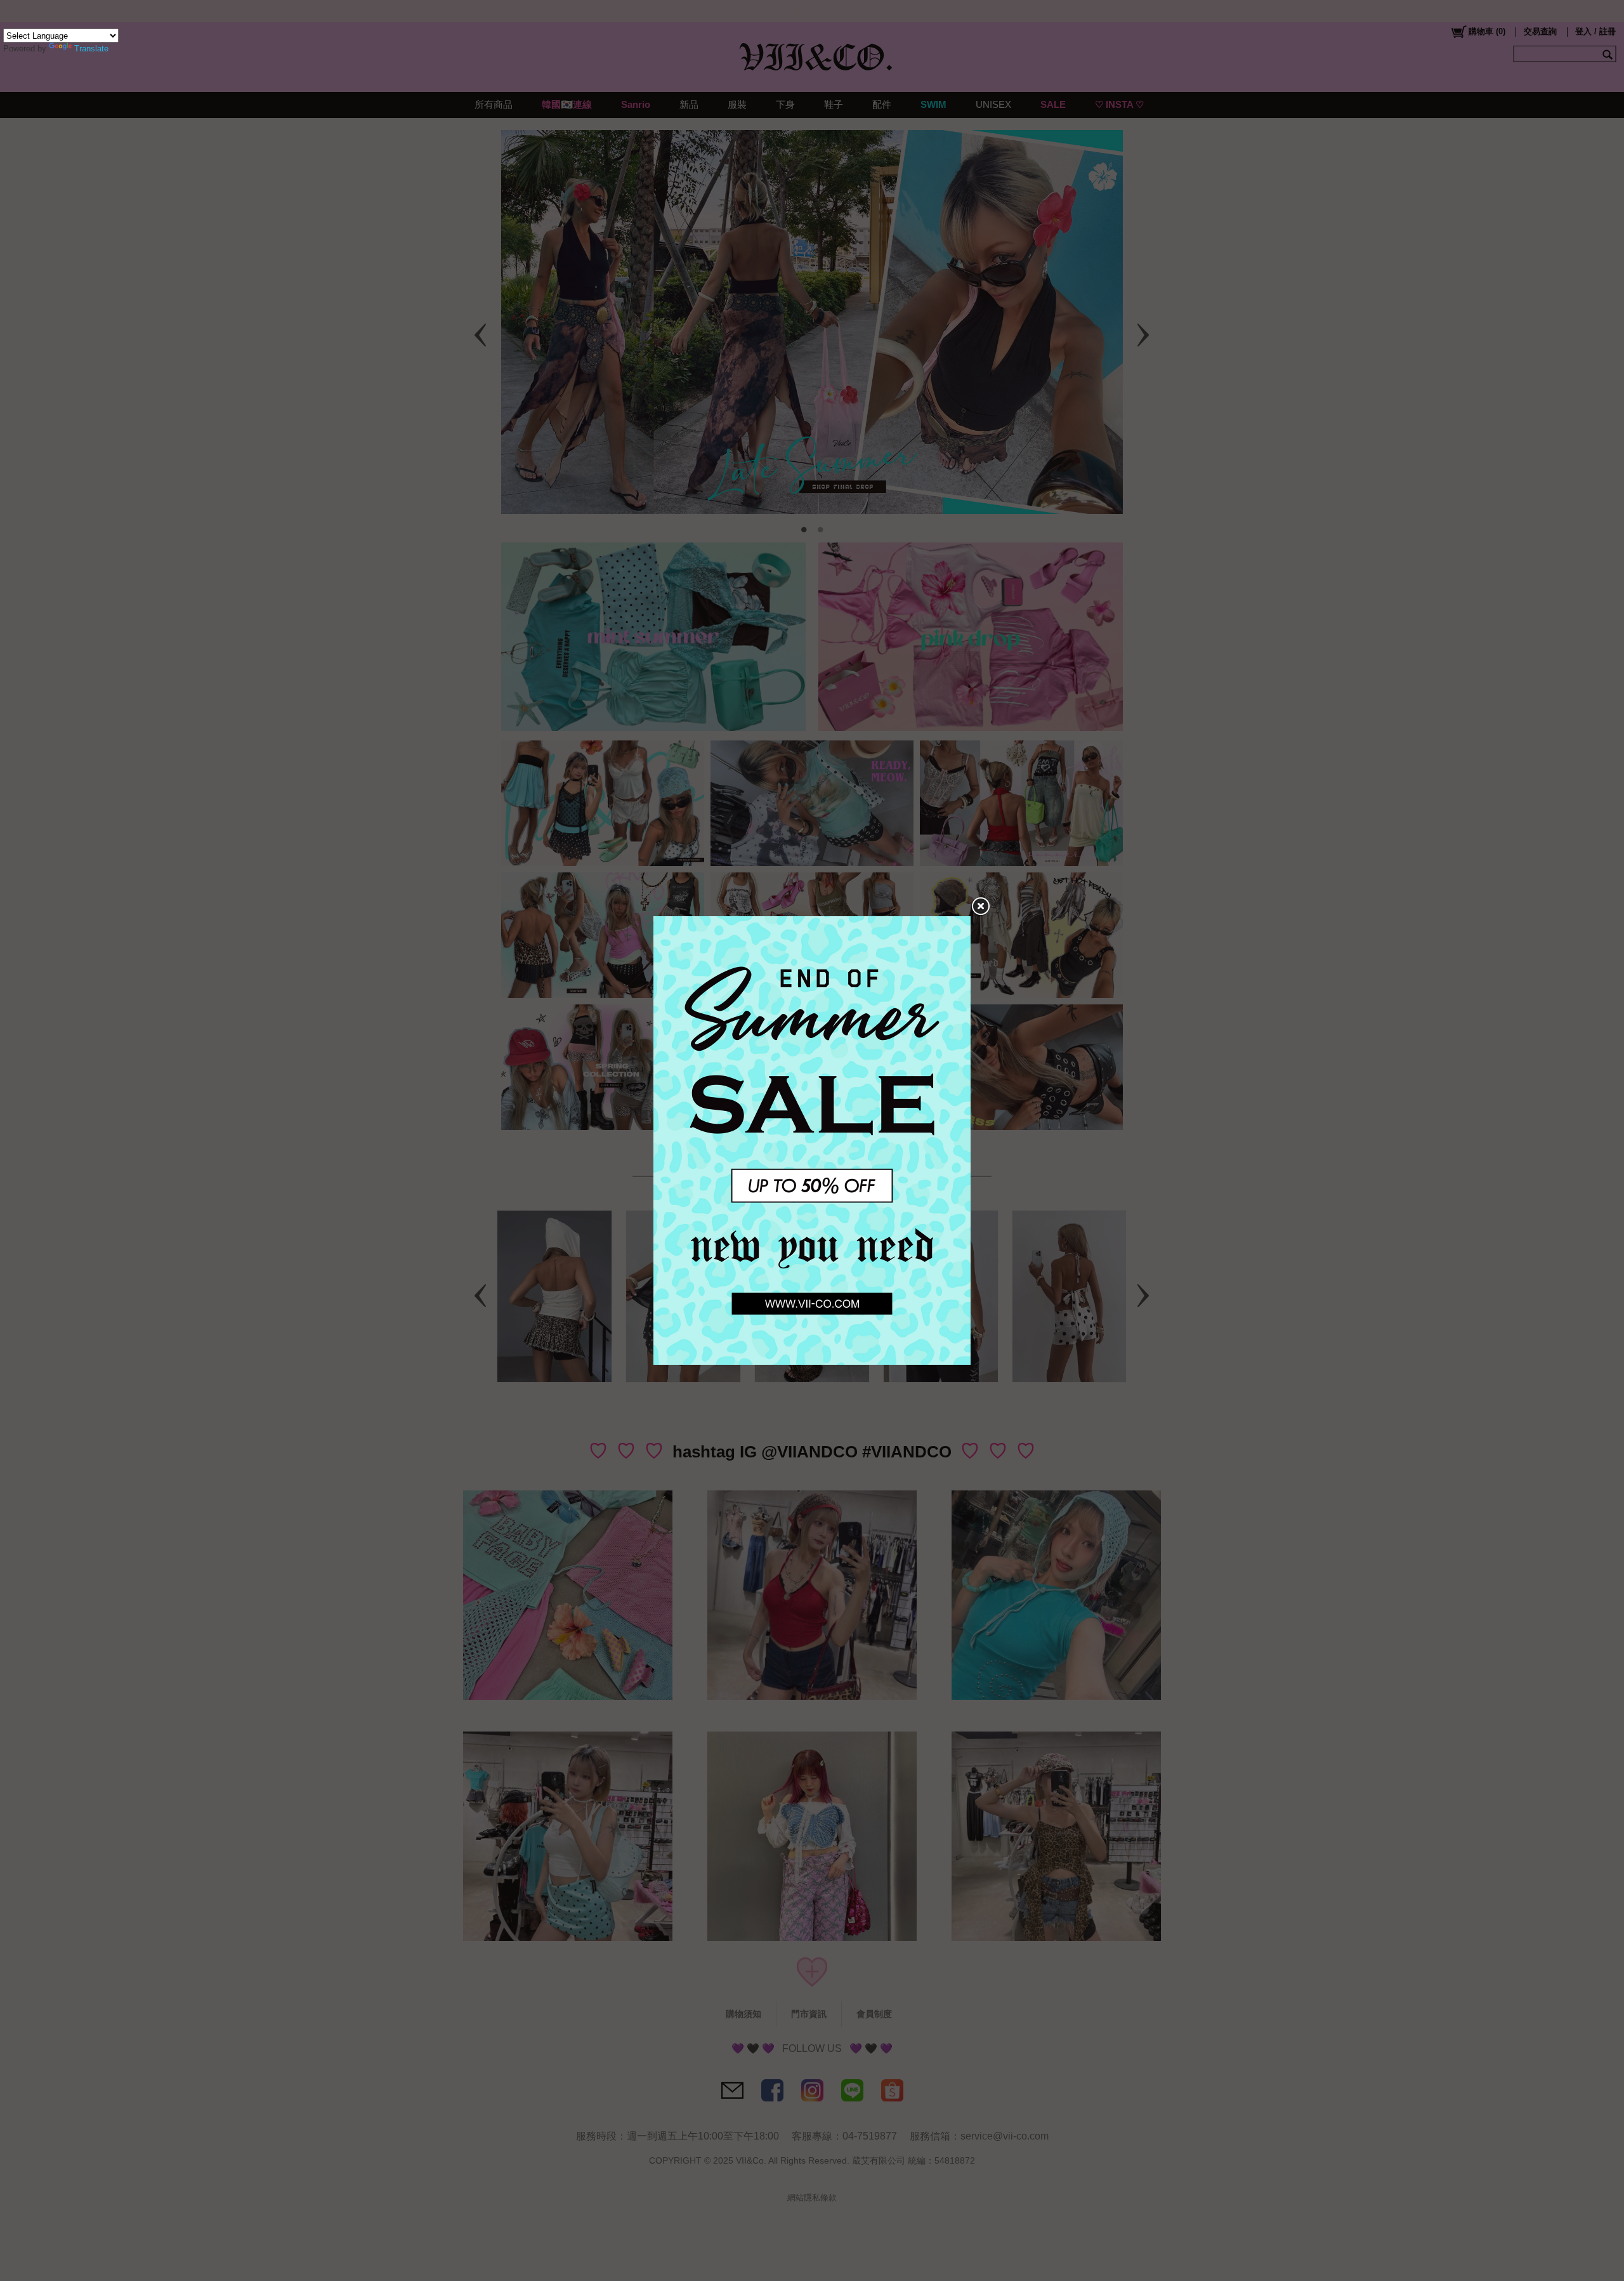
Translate (91, 49)
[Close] (980, 907)
